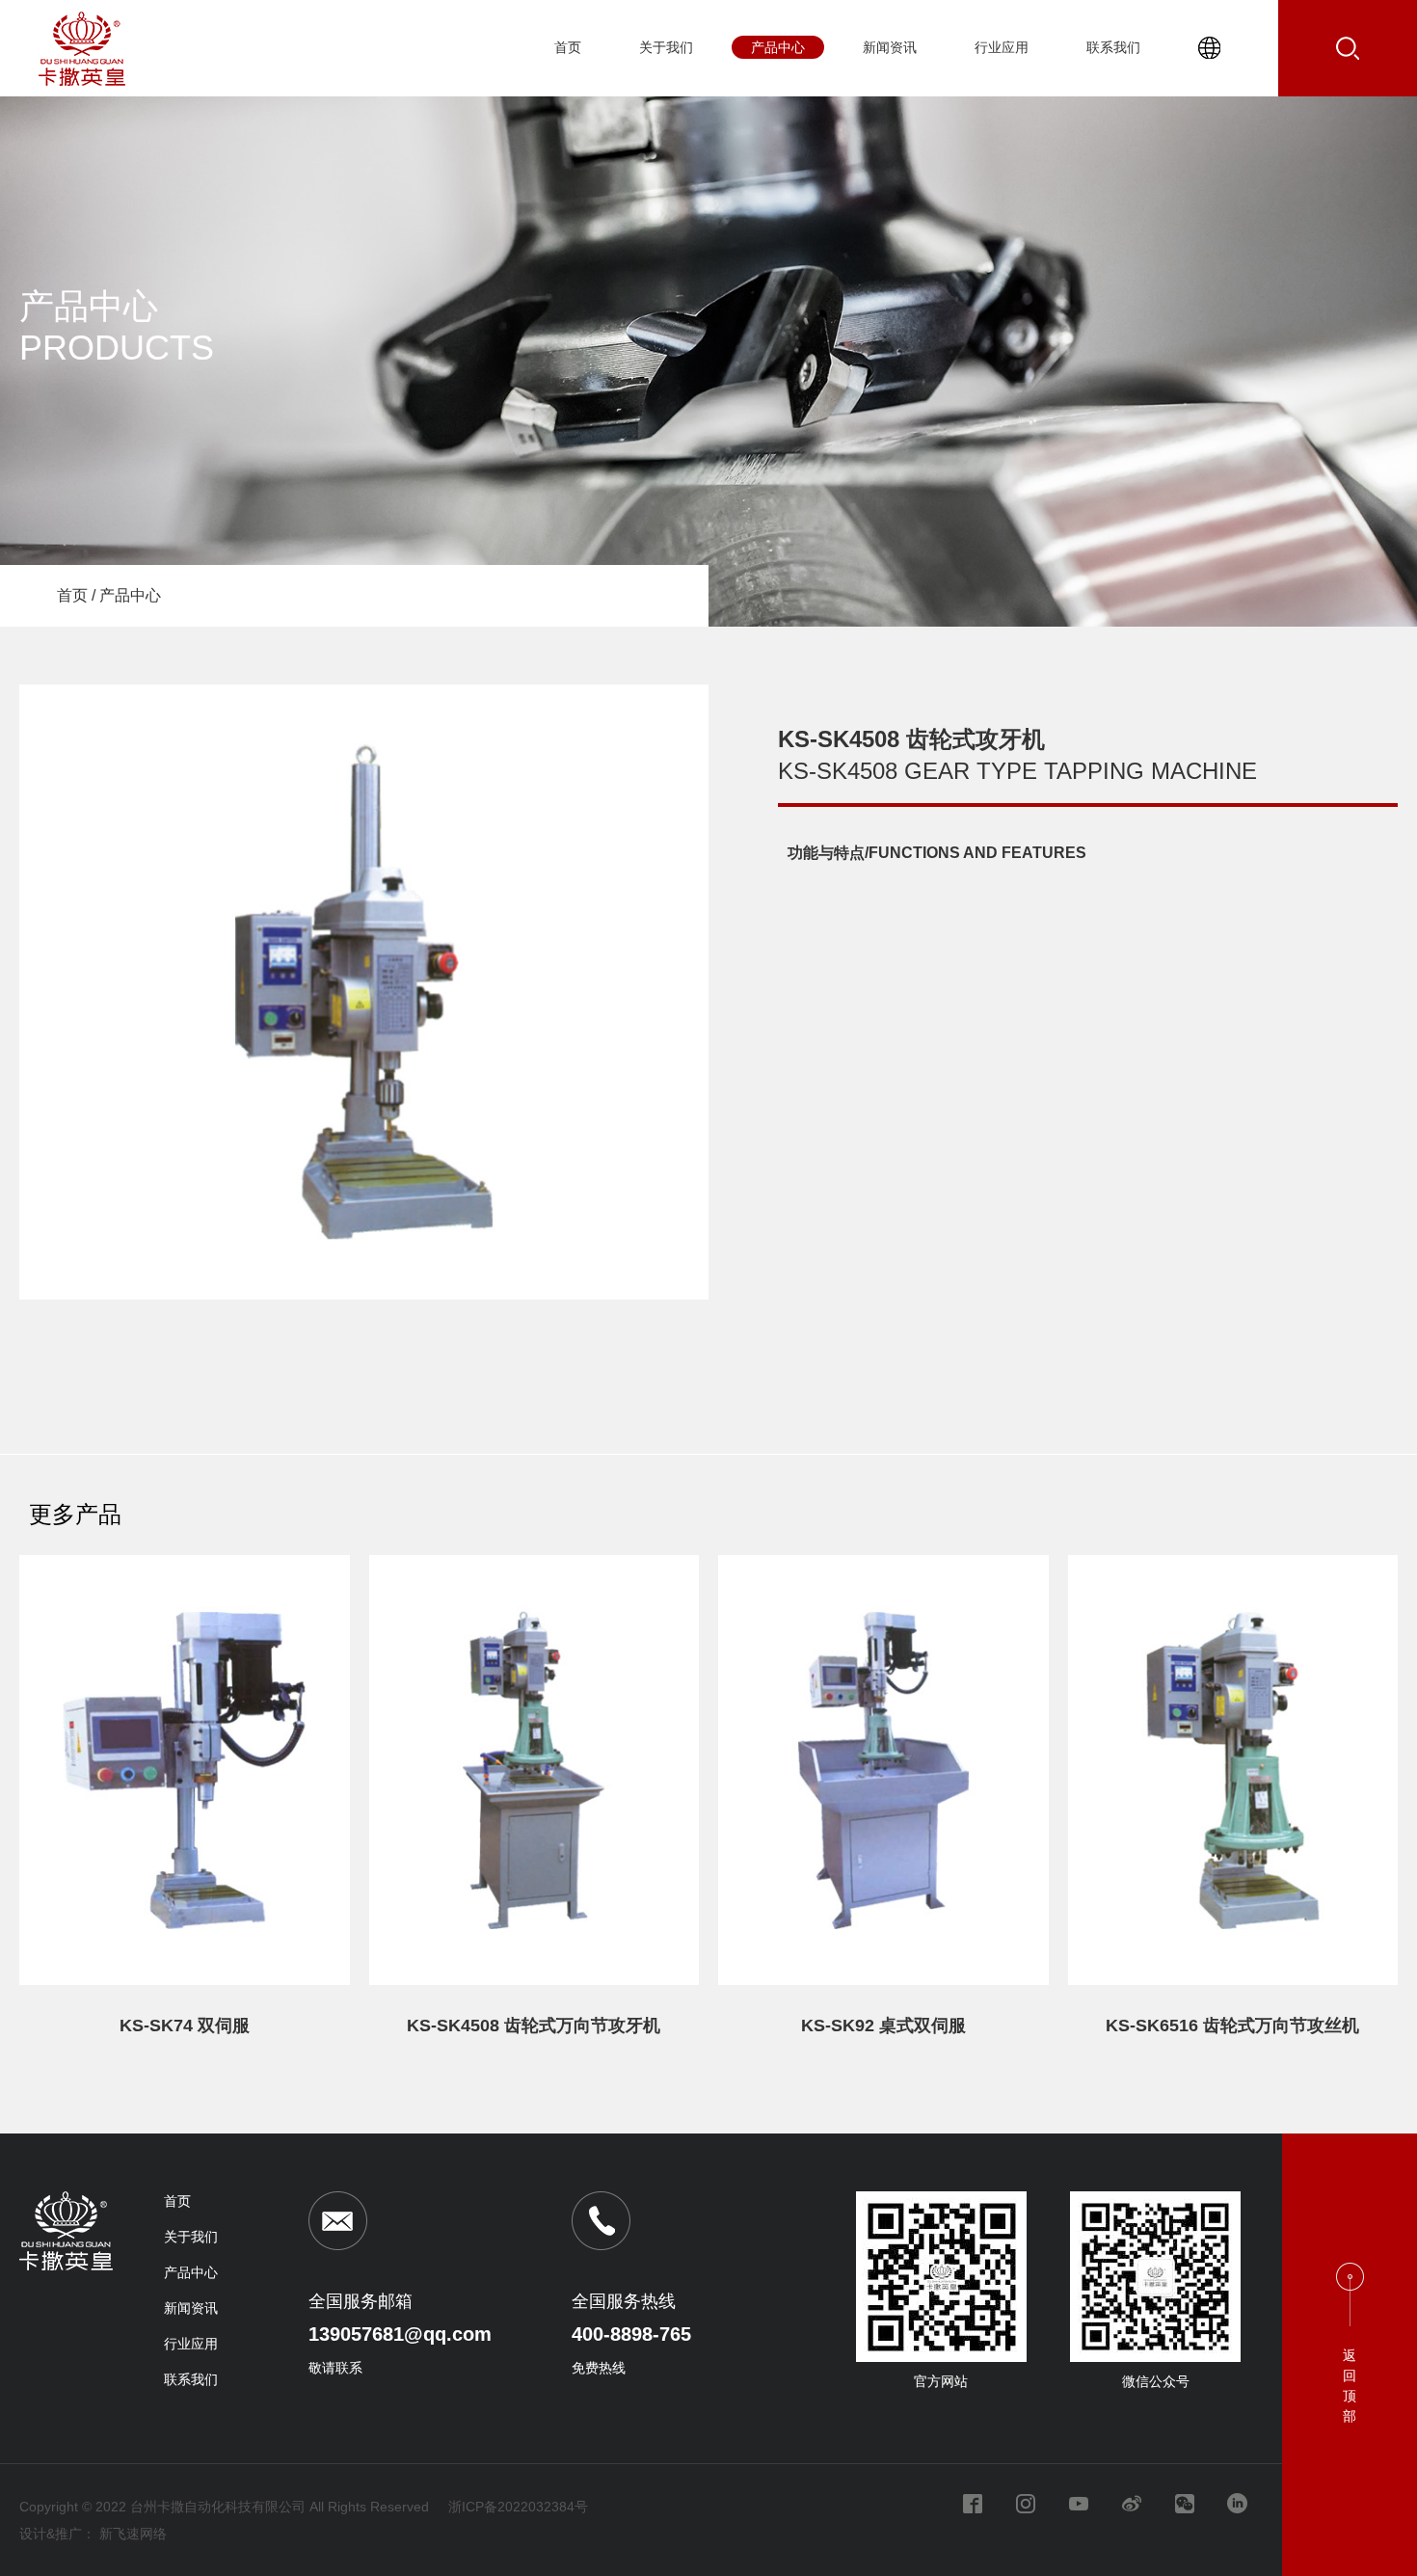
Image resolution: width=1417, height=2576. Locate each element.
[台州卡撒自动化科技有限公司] (82, 82)
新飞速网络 (133, 2534)
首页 (568, 47)
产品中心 (778, 47)
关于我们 (666, 47)
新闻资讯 (890, 47)
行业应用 (1002, 47)
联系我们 (1113, 47)
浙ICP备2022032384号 (518, 2507)
